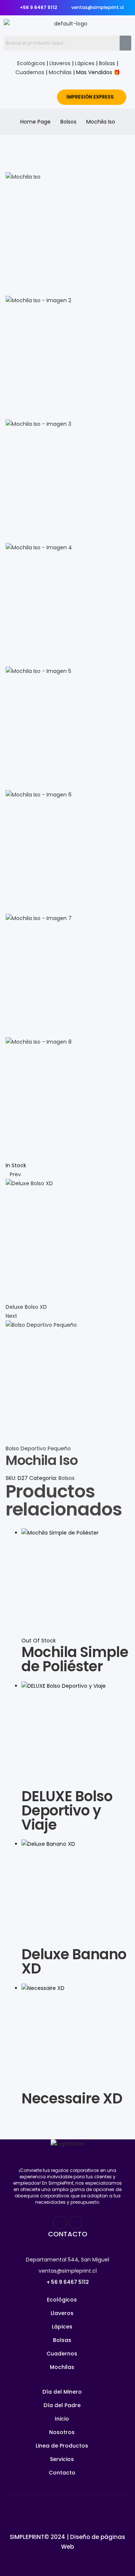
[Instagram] (75, 2222)
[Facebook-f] (60, 2222)
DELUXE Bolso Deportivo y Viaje (67, 1810)
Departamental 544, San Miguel (67, 2260)
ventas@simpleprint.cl (68, 2271)
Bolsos (68, 122)
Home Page (35, 122)
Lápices (85, 63)
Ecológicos (31, 63)
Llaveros (60, 63)
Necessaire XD (72, 2098)
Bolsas (107, 63)
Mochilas (60, 72)
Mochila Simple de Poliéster (75, 1659)
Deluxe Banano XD (74, 1961)
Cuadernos (30, 72)
